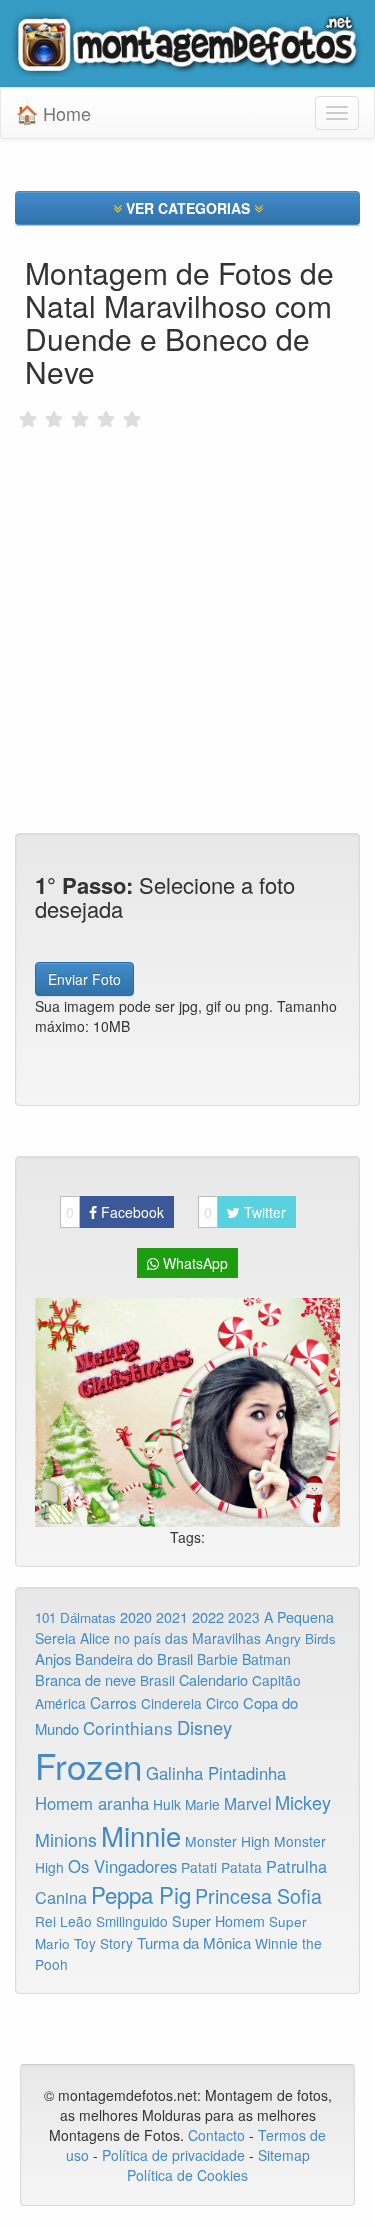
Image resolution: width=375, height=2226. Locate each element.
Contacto (218, 2135)
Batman (266, 1659)
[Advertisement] (187, 588)
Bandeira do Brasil (134, 1658)
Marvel (247, 1803)
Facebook (115, 1212)
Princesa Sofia (258, 1895)
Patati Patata (221, 1867)
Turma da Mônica (194, 1942)
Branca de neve (85, 1679)
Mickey (303, 1802)
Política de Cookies (187, 2175)
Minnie (141, 1835)
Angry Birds (300, 1638)
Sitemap (284, 2155)
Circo (222, 1703)
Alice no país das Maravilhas (170, 1638)
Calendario (213, 1679)
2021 (172, 1617)
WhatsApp (193, 1263)
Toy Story (103, 1943)
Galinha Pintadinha (216, 1773)
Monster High (227, 1841)
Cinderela (171, 1703)
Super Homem (218, 1921)
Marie (202, 1804)
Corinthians (128, 1727)
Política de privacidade (173, 2155)
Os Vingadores (122, 1866)
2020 (136, 1616)
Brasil (157, 1680)
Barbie (217, 1659)
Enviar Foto (84, 979)
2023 (244, 1617)
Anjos (53, 1658)
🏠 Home (53, 113)
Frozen (88, 1765)
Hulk (167, 1804)
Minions (66, 1839)
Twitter (245, 1212)
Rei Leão (63, 1921)
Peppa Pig (141, 1894)
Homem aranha (92, 1803)
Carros (113, 1702)
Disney (204, 1727)
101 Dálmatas (75, 1617)
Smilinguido (132, 1921)
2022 (208, 1616)
